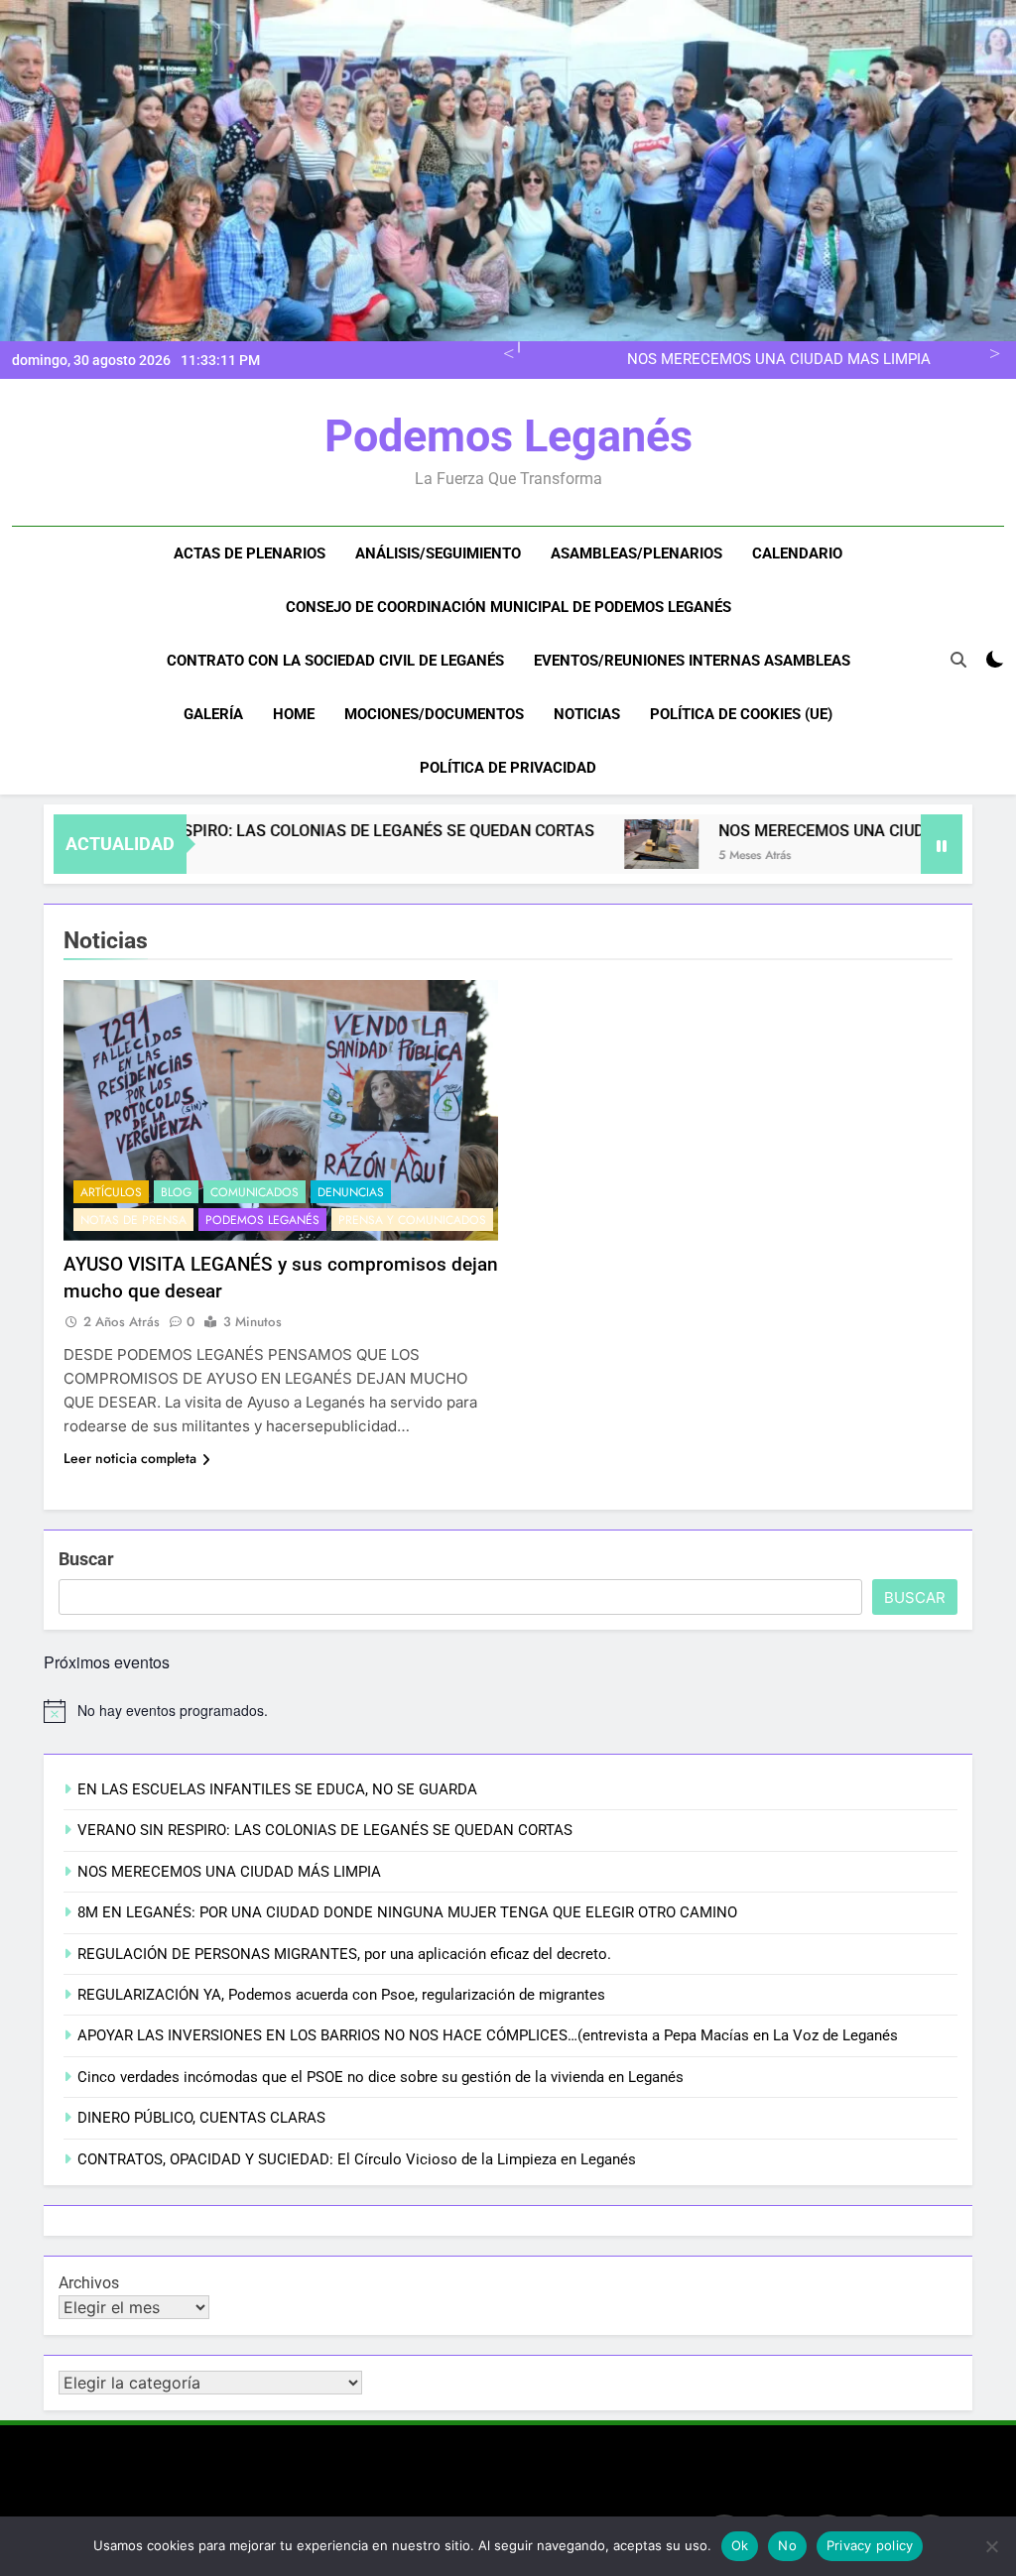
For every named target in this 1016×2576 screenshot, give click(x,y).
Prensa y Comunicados (412, 1220)
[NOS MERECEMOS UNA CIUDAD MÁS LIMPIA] (600, 844)
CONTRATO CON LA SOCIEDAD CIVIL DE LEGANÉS (335, 661)
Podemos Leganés (508, 436)
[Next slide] (992, 352)
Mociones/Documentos (434, 714)
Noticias (587, 714)
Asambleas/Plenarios (636, 553)
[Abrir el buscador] (958, 660)
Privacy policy (870, 2545)
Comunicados (254, 1192)
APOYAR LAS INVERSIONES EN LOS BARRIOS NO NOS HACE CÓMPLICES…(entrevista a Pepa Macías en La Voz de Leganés (488, 2035)
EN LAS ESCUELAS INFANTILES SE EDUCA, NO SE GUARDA (277, 1789)
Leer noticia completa (130, 1458)
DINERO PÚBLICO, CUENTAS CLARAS (201, 2118)
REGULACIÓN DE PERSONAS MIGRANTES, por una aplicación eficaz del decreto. (344, 1954)
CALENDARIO (797, 553)
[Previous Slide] (506, 352)
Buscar (86, 1559)
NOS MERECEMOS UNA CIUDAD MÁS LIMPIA (779, 360)
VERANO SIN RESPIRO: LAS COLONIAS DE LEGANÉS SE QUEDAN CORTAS (270, 831)
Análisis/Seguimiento (438, 553)
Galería (213, 714)
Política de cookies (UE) (741, 714)
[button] (600, 844)
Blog (176, 1192)
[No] (991, 2546)
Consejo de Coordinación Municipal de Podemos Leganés (508, 607)
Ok (740, 2545)
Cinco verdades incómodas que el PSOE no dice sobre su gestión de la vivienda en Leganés (381, 2077)
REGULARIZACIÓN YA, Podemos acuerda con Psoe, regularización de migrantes (341, 1995)
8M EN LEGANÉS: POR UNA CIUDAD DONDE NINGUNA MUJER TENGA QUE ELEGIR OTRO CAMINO (407, 1912)
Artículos (111, 1192)
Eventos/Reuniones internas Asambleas (692, 661)
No (787, 2545)
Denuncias (351, 1192)
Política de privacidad (508, 768)
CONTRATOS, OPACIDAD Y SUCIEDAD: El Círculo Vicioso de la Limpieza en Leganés (357, 2159)
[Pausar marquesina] (942, 844)
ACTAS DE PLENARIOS (250, 553)
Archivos (89, 2283)
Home (294, 714)
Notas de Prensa (133, 1220)
